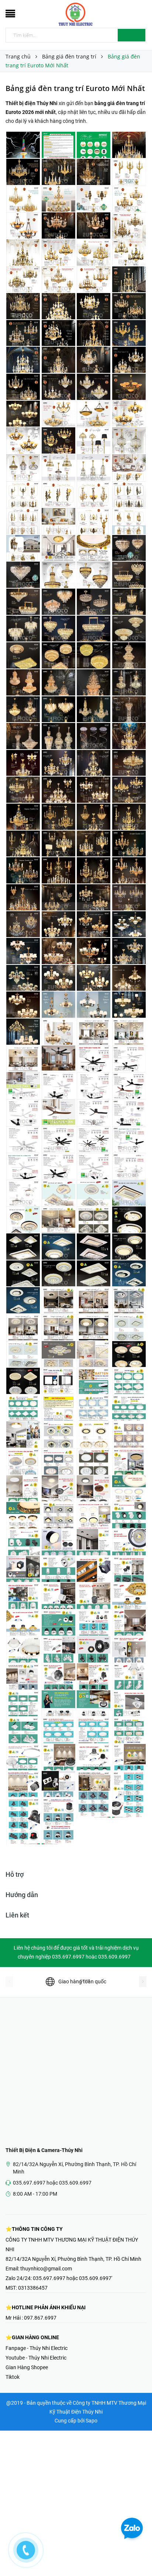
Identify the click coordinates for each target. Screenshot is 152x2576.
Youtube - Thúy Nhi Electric (36, 2358)
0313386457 (33, 2288)
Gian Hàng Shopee (27, 2367)
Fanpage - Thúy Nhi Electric (37, 2348)
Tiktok (13, 2377)
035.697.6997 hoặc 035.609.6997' (72, 2278)
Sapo (91, 2421)
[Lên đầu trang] (137, 2554)
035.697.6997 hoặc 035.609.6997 (52, 2183)
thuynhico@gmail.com (46, 2269)
